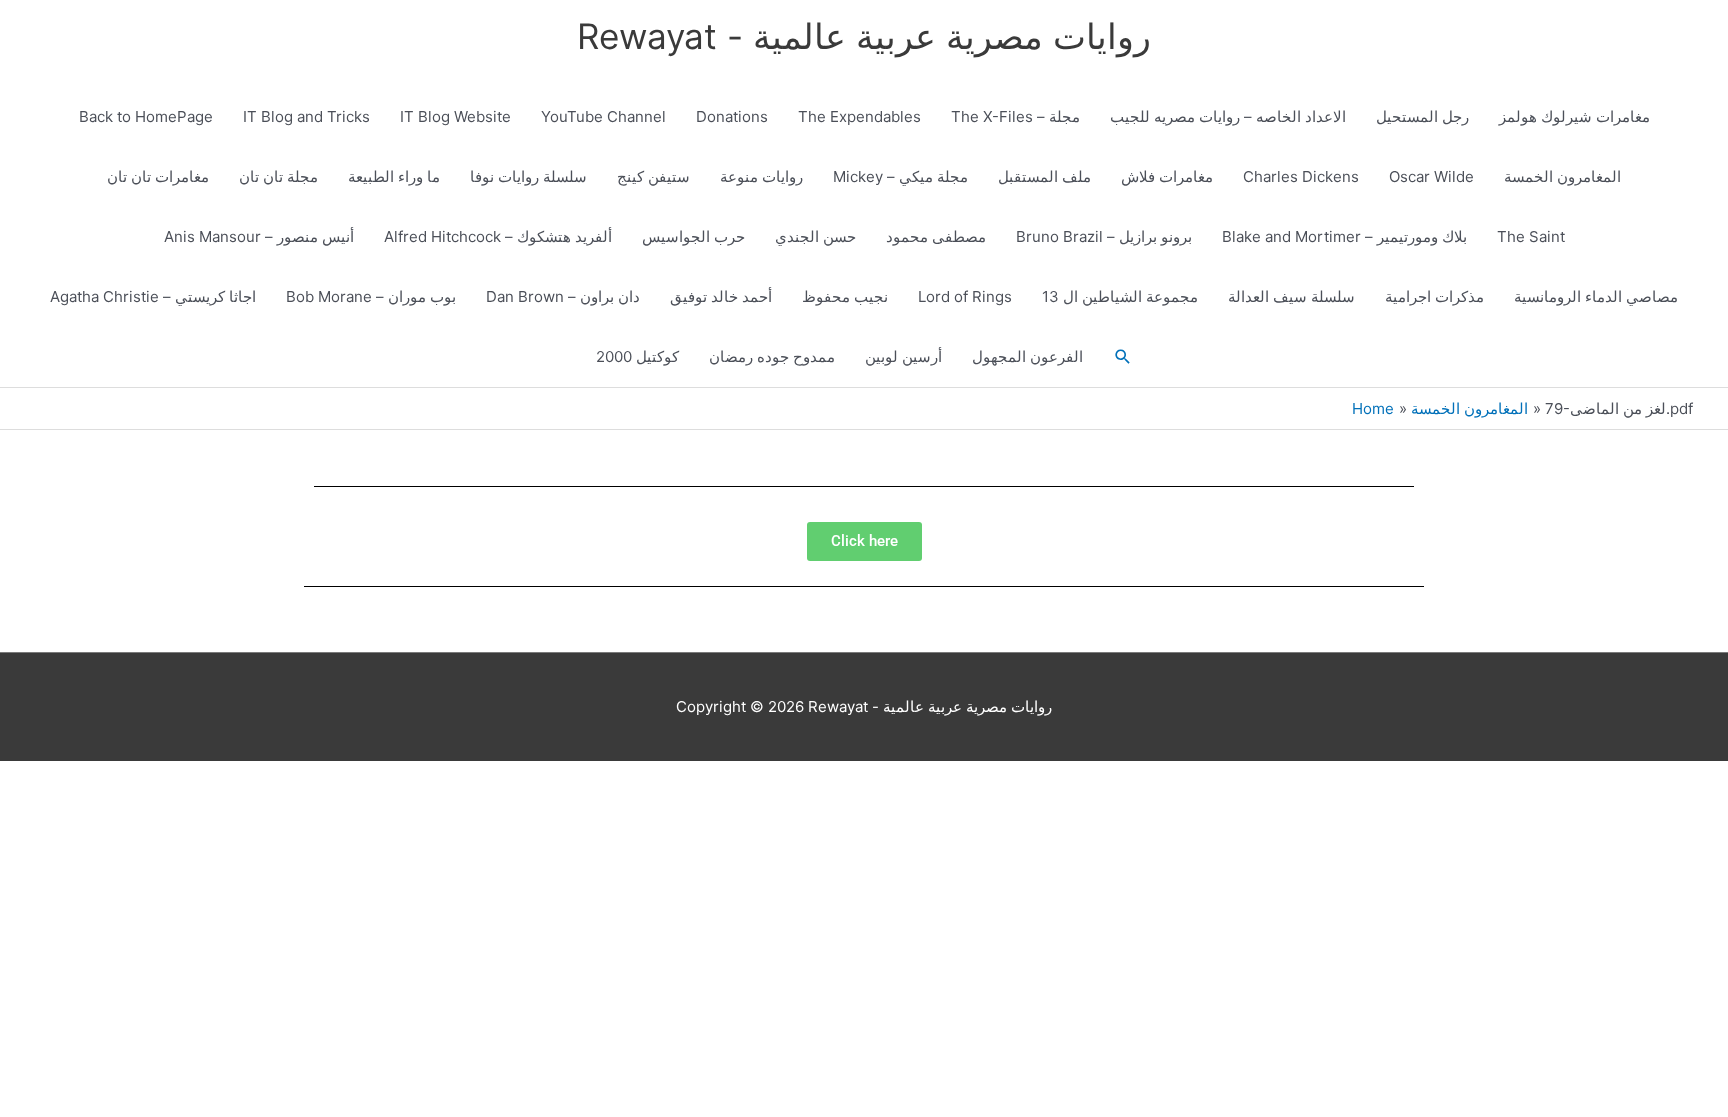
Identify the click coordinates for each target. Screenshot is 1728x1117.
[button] (1123, 357)
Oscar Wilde (1431, 176)
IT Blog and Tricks (306, 116)
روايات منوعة (761, 176)
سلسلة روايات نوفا (528, 176)
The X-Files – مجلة (1015, 116)
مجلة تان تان (278, 176)
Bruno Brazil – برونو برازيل (1104, 236)
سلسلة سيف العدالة (1291, 296)
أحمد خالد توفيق (721, 296)
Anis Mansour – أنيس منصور (259, 236)
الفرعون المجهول (1027, 356)
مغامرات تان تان (158, 176)
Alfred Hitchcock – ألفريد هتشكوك (498, 236)
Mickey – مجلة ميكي (900, 176)
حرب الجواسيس (693, 236)
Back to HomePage (146, 116)
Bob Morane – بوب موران (371, 296)
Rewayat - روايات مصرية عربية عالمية (864, 36)
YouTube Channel (603, 116)
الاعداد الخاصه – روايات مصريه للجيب (1228, 116)
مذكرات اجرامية (1434, 296)
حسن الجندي (815, 236)
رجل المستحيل (1422, 116)
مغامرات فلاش (1167, 176)
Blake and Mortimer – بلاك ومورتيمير (1344, 236)
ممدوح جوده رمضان (772, 356)
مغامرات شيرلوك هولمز (1574, 116)
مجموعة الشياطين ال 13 (1120, 296)
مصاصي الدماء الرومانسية (1596, 296)
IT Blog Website (455, 116)
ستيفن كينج (653, 176)
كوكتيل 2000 (637, 356)
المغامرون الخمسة (1562, 176)
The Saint (1531, 236)
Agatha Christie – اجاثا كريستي (153, 296)
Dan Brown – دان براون (563, 296)
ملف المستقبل (1044, 176)
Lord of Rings (965, 296)
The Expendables (859, 116)
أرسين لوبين (903, 356)
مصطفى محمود (936, 236)
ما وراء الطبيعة (394, 176)
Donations (732, 116)
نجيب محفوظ (845, 296)
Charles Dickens (1301, 176)
